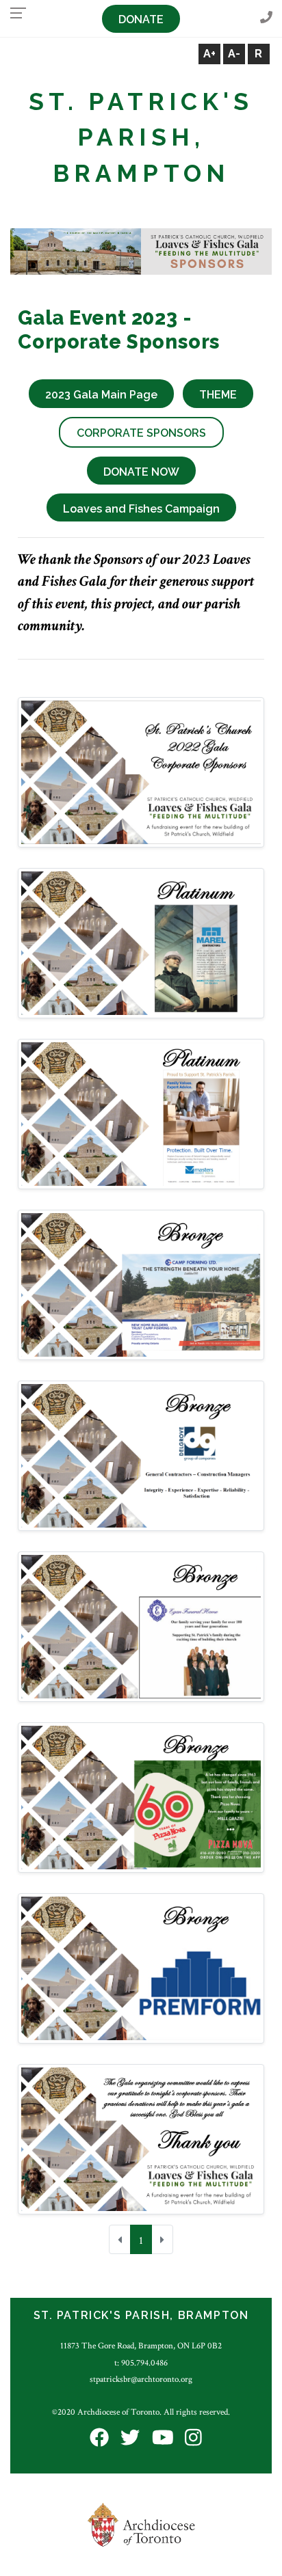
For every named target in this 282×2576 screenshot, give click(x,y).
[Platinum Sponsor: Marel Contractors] (141, 943)
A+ (209, 54)
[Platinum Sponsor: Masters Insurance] (141, 1114)
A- (234, 54)
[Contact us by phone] (266, 18)
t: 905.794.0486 (141, 2363)
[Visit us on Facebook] (99, 2439)
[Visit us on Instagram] (193, 2439)
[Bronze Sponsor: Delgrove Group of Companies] (141, 1455)
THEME (218, 395)
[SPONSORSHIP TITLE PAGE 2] (141, 2139)
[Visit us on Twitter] (130, 2439)
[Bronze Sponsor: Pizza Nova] (141, 1797)
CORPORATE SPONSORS (141, 433)
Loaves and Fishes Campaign (141, 509)
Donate (141, 19)
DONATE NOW (141, 472)
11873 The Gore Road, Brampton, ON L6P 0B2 (141, 2346)
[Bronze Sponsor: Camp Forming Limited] (141, 1285)
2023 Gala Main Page (101, 395)
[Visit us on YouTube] (163, 2439)
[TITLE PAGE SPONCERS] (141, 772)
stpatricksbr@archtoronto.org (141, 2379)
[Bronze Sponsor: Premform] (141, 1968)
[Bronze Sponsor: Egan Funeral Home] (141, 1626)
